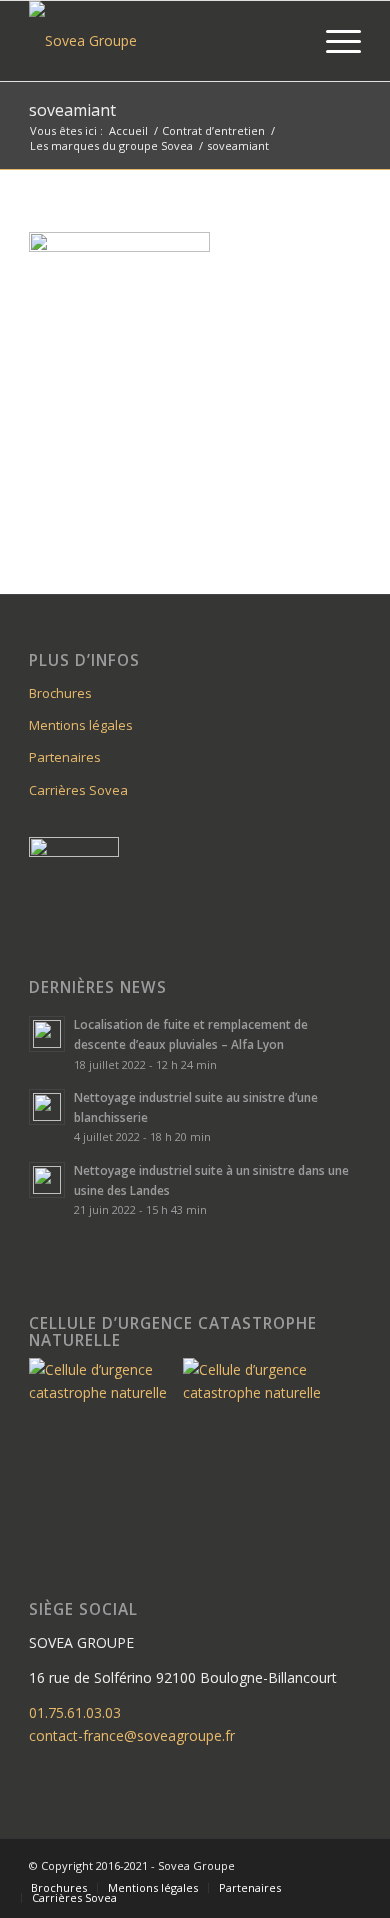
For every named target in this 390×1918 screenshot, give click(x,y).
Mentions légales (81, 725)
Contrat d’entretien (213, 130)
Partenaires (65, 757)
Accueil (128, 130)
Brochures (60, 693)
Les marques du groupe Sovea (111, 145)
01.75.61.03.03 (75, 1712)
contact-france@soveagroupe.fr (132, 1735)
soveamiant (72, 110)
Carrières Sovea (78, 790)
